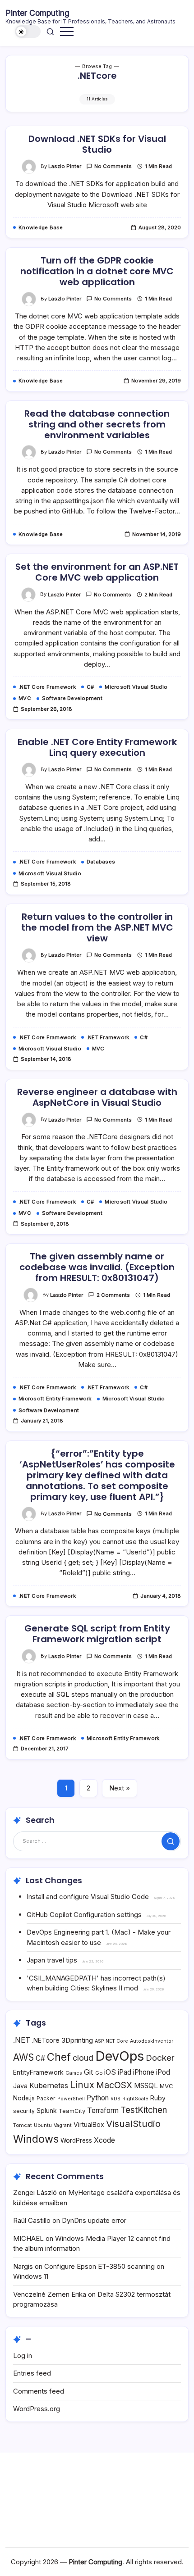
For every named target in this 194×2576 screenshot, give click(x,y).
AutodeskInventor (152, 2041)
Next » (120, 1788)
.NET (22, 2040)
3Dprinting (77, 2040)
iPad (125, 2072)
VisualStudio (133, 2124)
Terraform (103, 2110)
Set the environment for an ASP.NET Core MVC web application (97, 572)
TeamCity (72, 2111)
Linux (82, 2085)
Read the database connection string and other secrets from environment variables (97, 424)
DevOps (120, 2056)
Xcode (104, 2140)
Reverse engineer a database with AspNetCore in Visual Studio (97, 1097)
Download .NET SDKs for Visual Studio (97, 144)
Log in (23, 2356)
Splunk (47, 2110)
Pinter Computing (37, 13)
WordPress (76, 2140)
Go (99, 2073)
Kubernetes (49, 2086)
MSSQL (146, 2086)
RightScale (135, 2099)
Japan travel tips (52, 1960)
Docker (160, 2058)
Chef (59, 2057)
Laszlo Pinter (65, 166)
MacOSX (114, 2085)
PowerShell (71, 2099)
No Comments (113, 166)
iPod (163, 2072)
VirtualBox (89, 2124)
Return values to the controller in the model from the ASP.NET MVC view (97, 927)
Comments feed (39, 2391)
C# (40, 2058)
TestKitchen (144, 2110)
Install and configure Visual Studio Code (88, 1897)
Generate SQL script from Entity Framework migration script (97, 1634)
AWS (23, 2057)
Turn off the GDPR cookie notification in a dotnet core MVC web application (97, 271)
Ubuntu (43, 2125)
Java (20, 2086)
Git (89, 2072)
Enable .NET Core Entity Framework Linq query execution (97, 747)
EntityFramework (38, 2072)
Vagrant (63, 2125)
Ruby (158, 2098)
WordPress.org (37, 2409)
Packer (46, 2098)
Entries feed (32, 2373)
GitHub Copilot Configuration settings (84, 1915)
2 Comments (113, 1295)
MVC (166, 2086)
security (24, 2111)
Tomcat (23, 2125)
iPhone (144, 2072)
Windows (36, 2139)
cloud (83, 2058)
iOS (110, 2072)
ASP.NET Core (111, 2041)
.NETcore (46, 2040)
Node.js (24, 2098)
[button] (28, 32)
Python (98, 2098)
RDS (115, 2099)
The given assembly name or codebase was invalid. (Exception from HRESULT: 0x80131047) (97, 1267)
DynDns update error (94, 2220)
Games (74, 2073)
